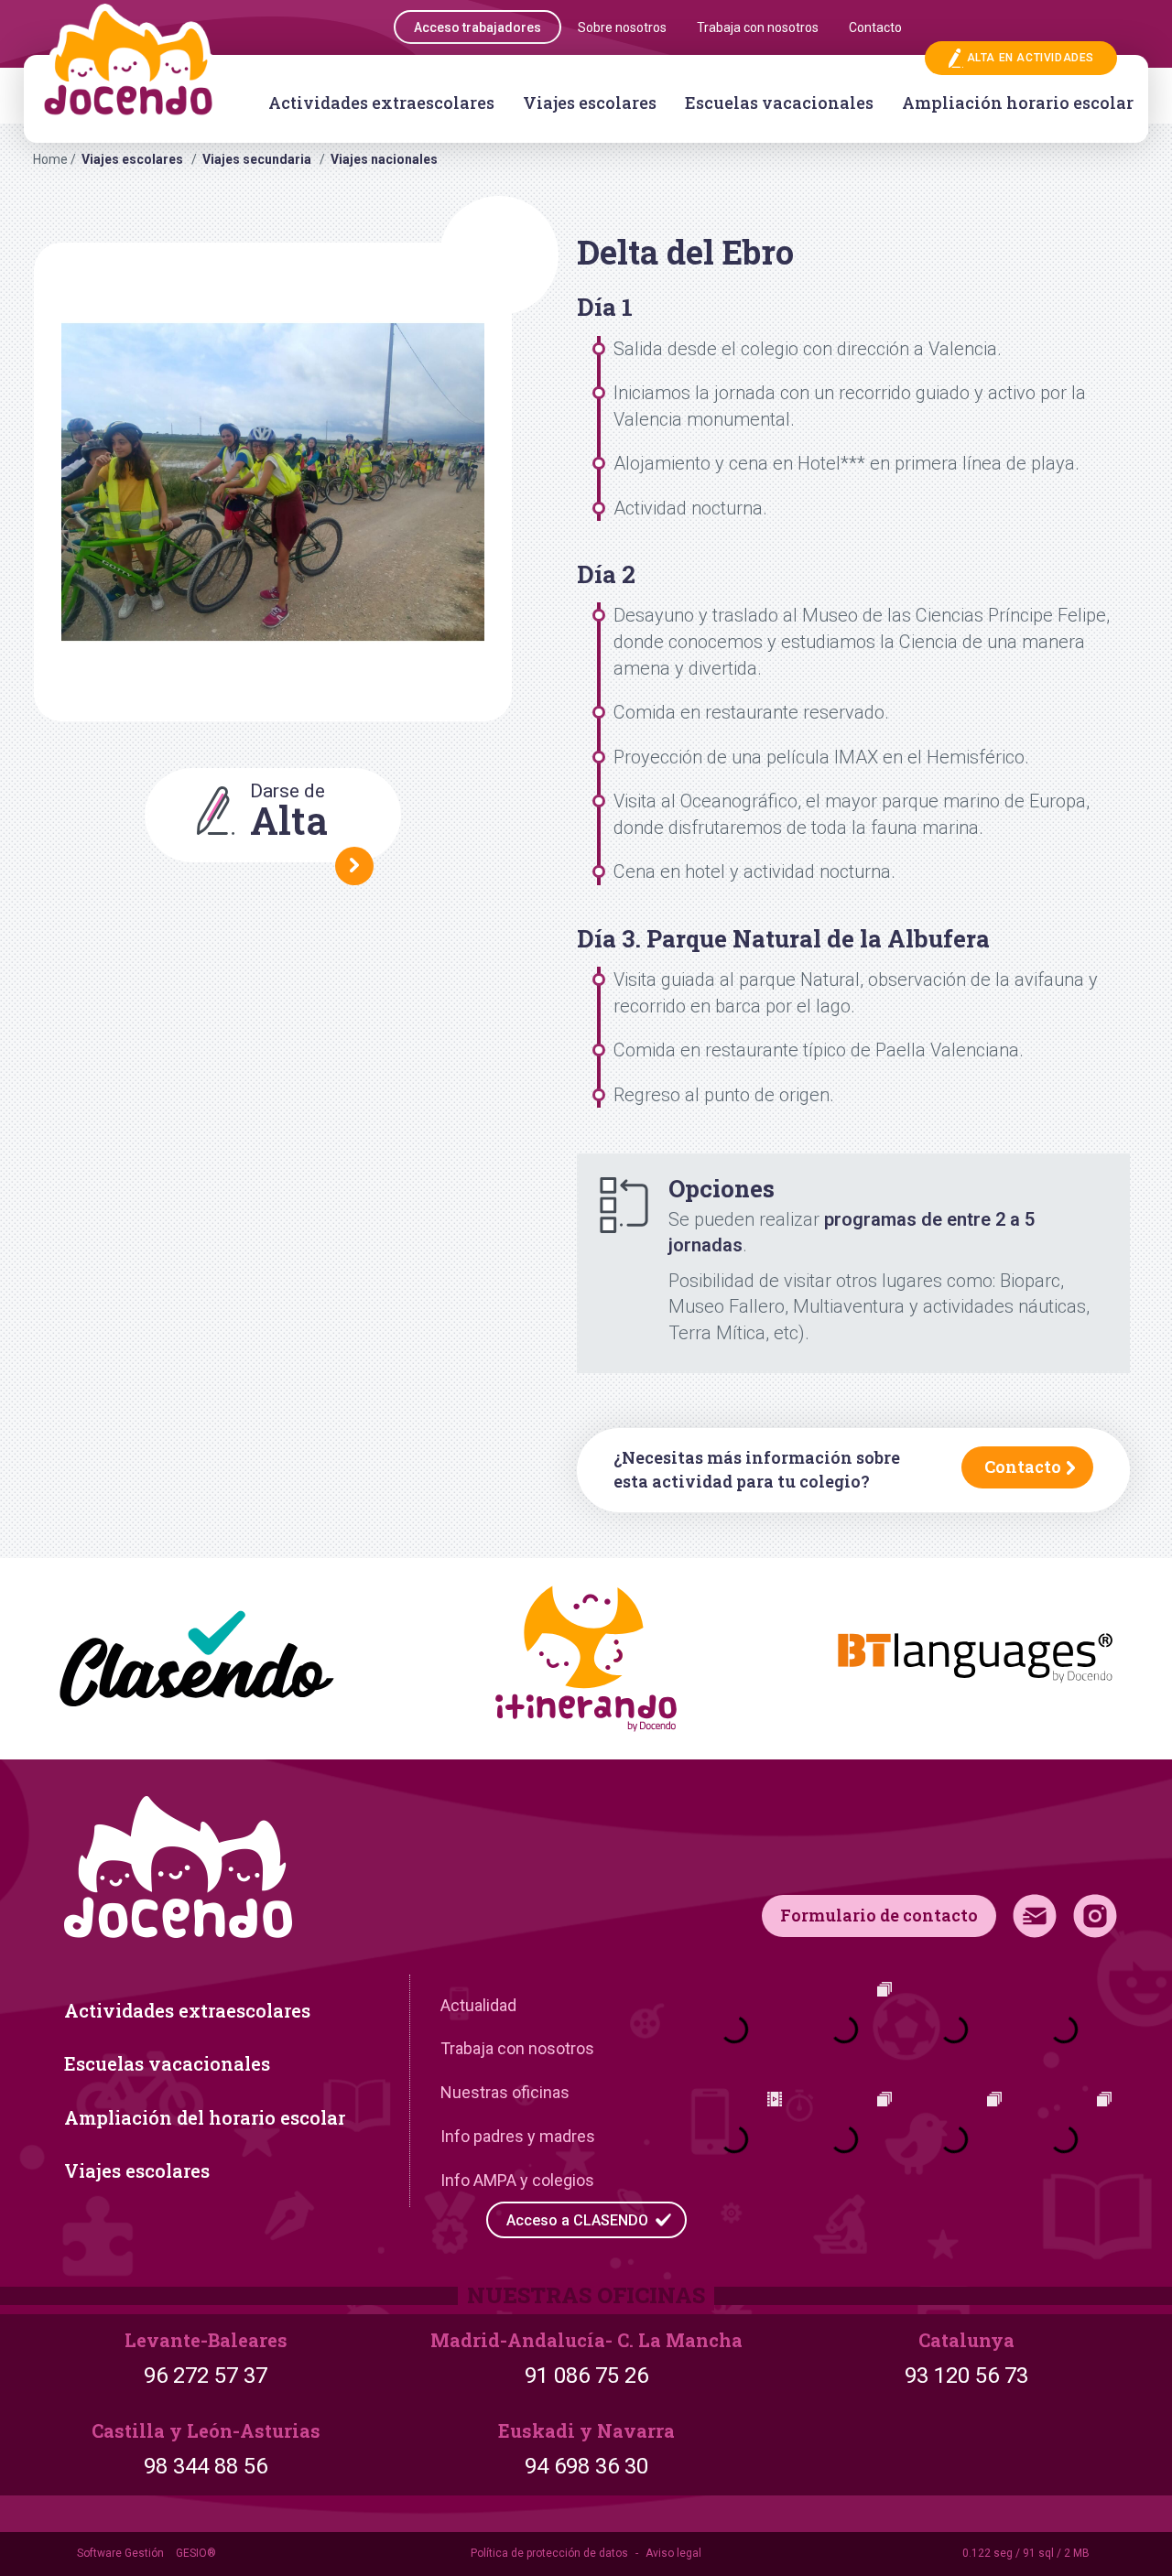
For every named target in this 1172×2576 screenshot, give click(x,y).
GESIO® (196, 2553)
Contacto (1023, 1467)
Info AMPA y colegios (517, 2180)
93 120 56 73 (966, 2376)
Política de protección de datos (549, 2553)
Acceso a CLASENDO (577, 2220)
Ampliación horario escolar (1018, 103)
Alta (289, 812)
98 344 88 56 (206, 2466)
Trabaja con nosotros (517, 2048)
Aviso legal (673, 2553)
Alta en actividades (1031, 58)
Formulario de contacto (879, 1915)
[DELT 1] (273, 482)
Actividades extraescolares (381, 103)
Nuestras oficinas (505, 2092)
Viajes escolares (590, 103)
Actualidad (478, 2005)
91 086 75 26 (586, 2376)
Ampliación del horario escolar (205, 2117)
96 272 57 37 (206, 2376)
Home (50, 159)
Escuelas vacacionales (779, 103)
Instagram (1095, 1916)
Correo (1035, 1916)
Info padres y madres (518, 2136)
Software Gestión (120, 2553)
